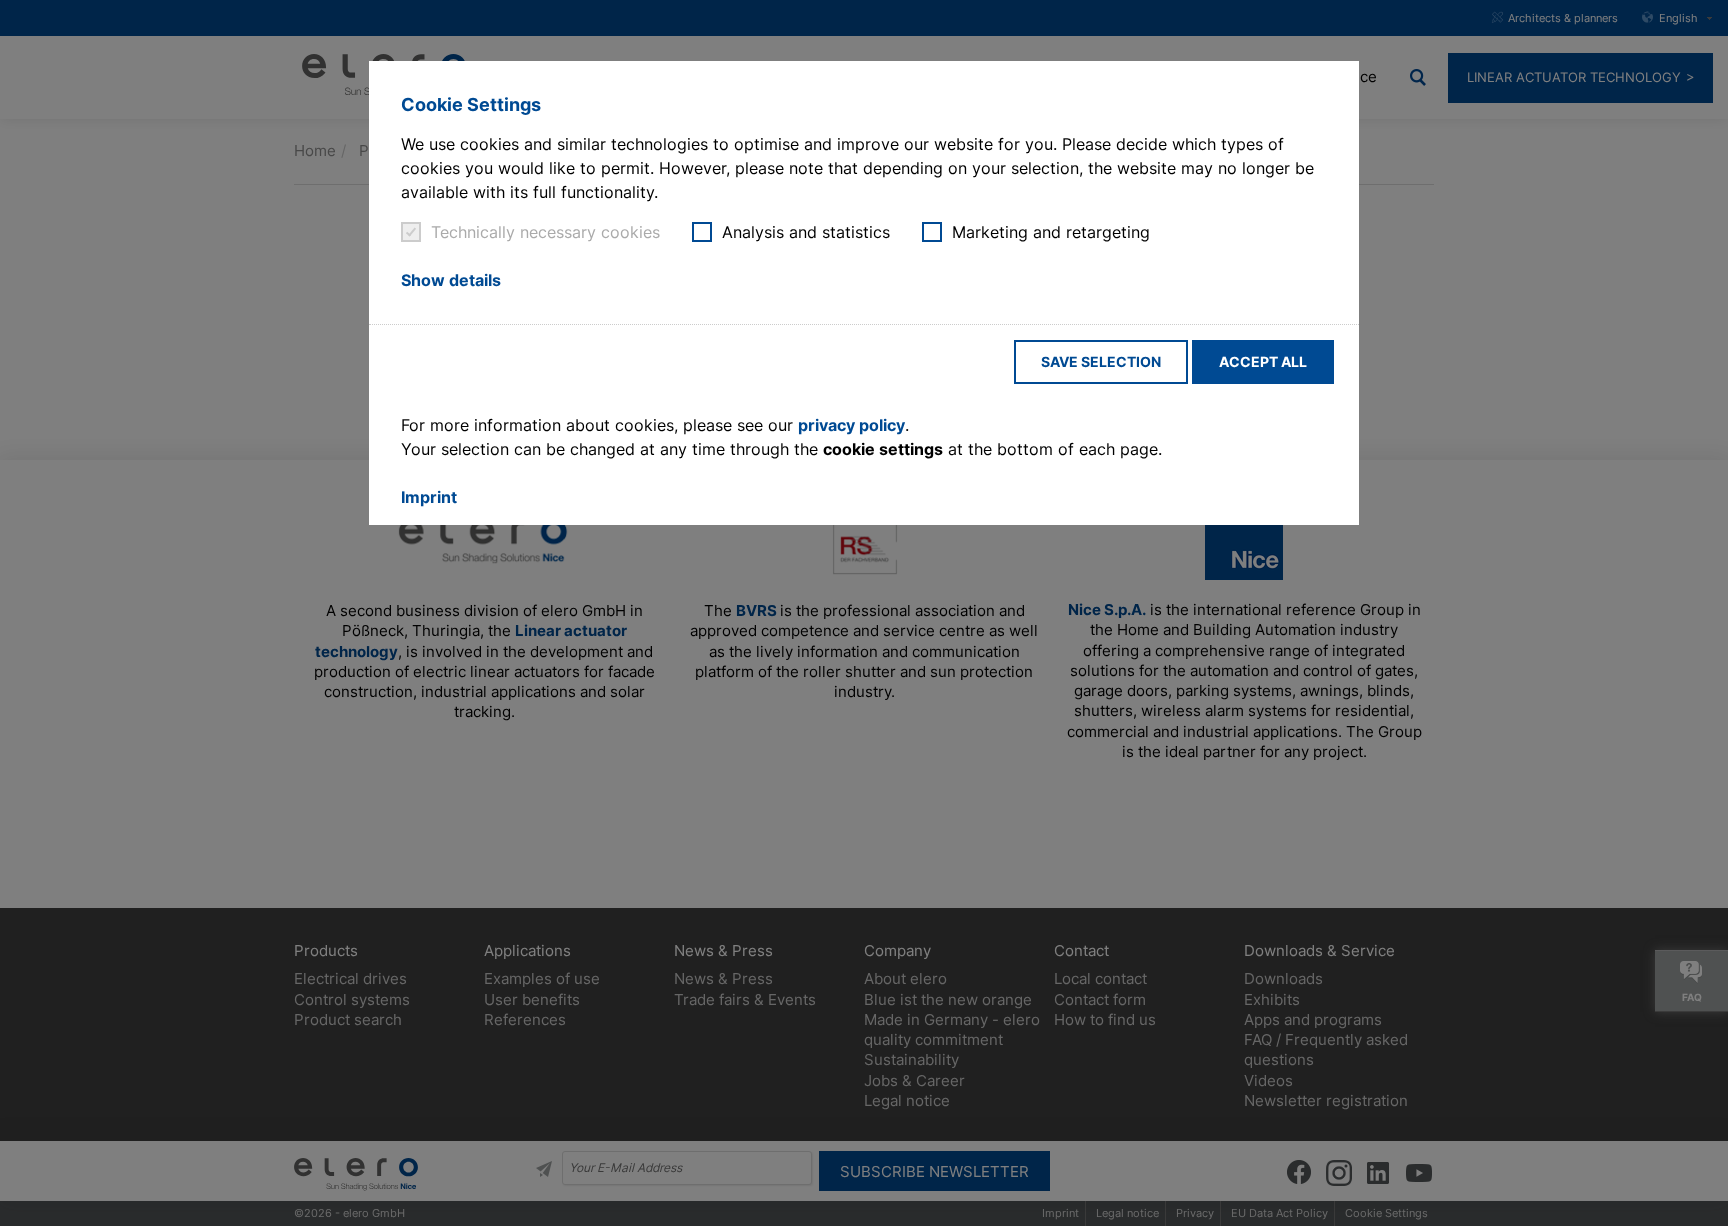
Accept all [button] (1263, 361)
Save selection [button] (1101, 361)
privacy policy (851, 425)
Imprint (429, 497)
